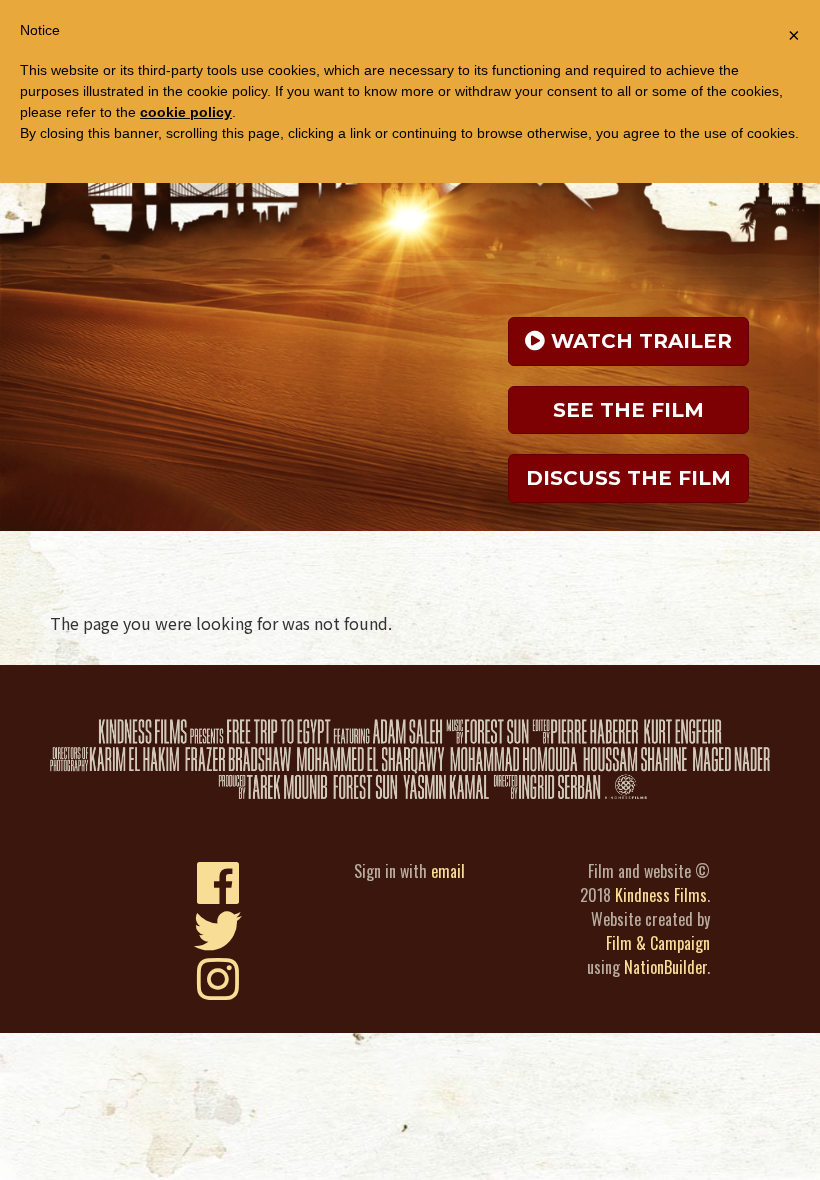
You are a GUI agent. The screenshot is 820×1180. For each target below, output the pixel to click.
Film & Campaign (658, 943)
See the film (628, 410)
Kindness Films (661, 895)
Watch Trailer (638, 341)
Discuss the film (628, 478)
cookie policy (186, 112)
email (448, 871)
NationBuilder (665, 967)
